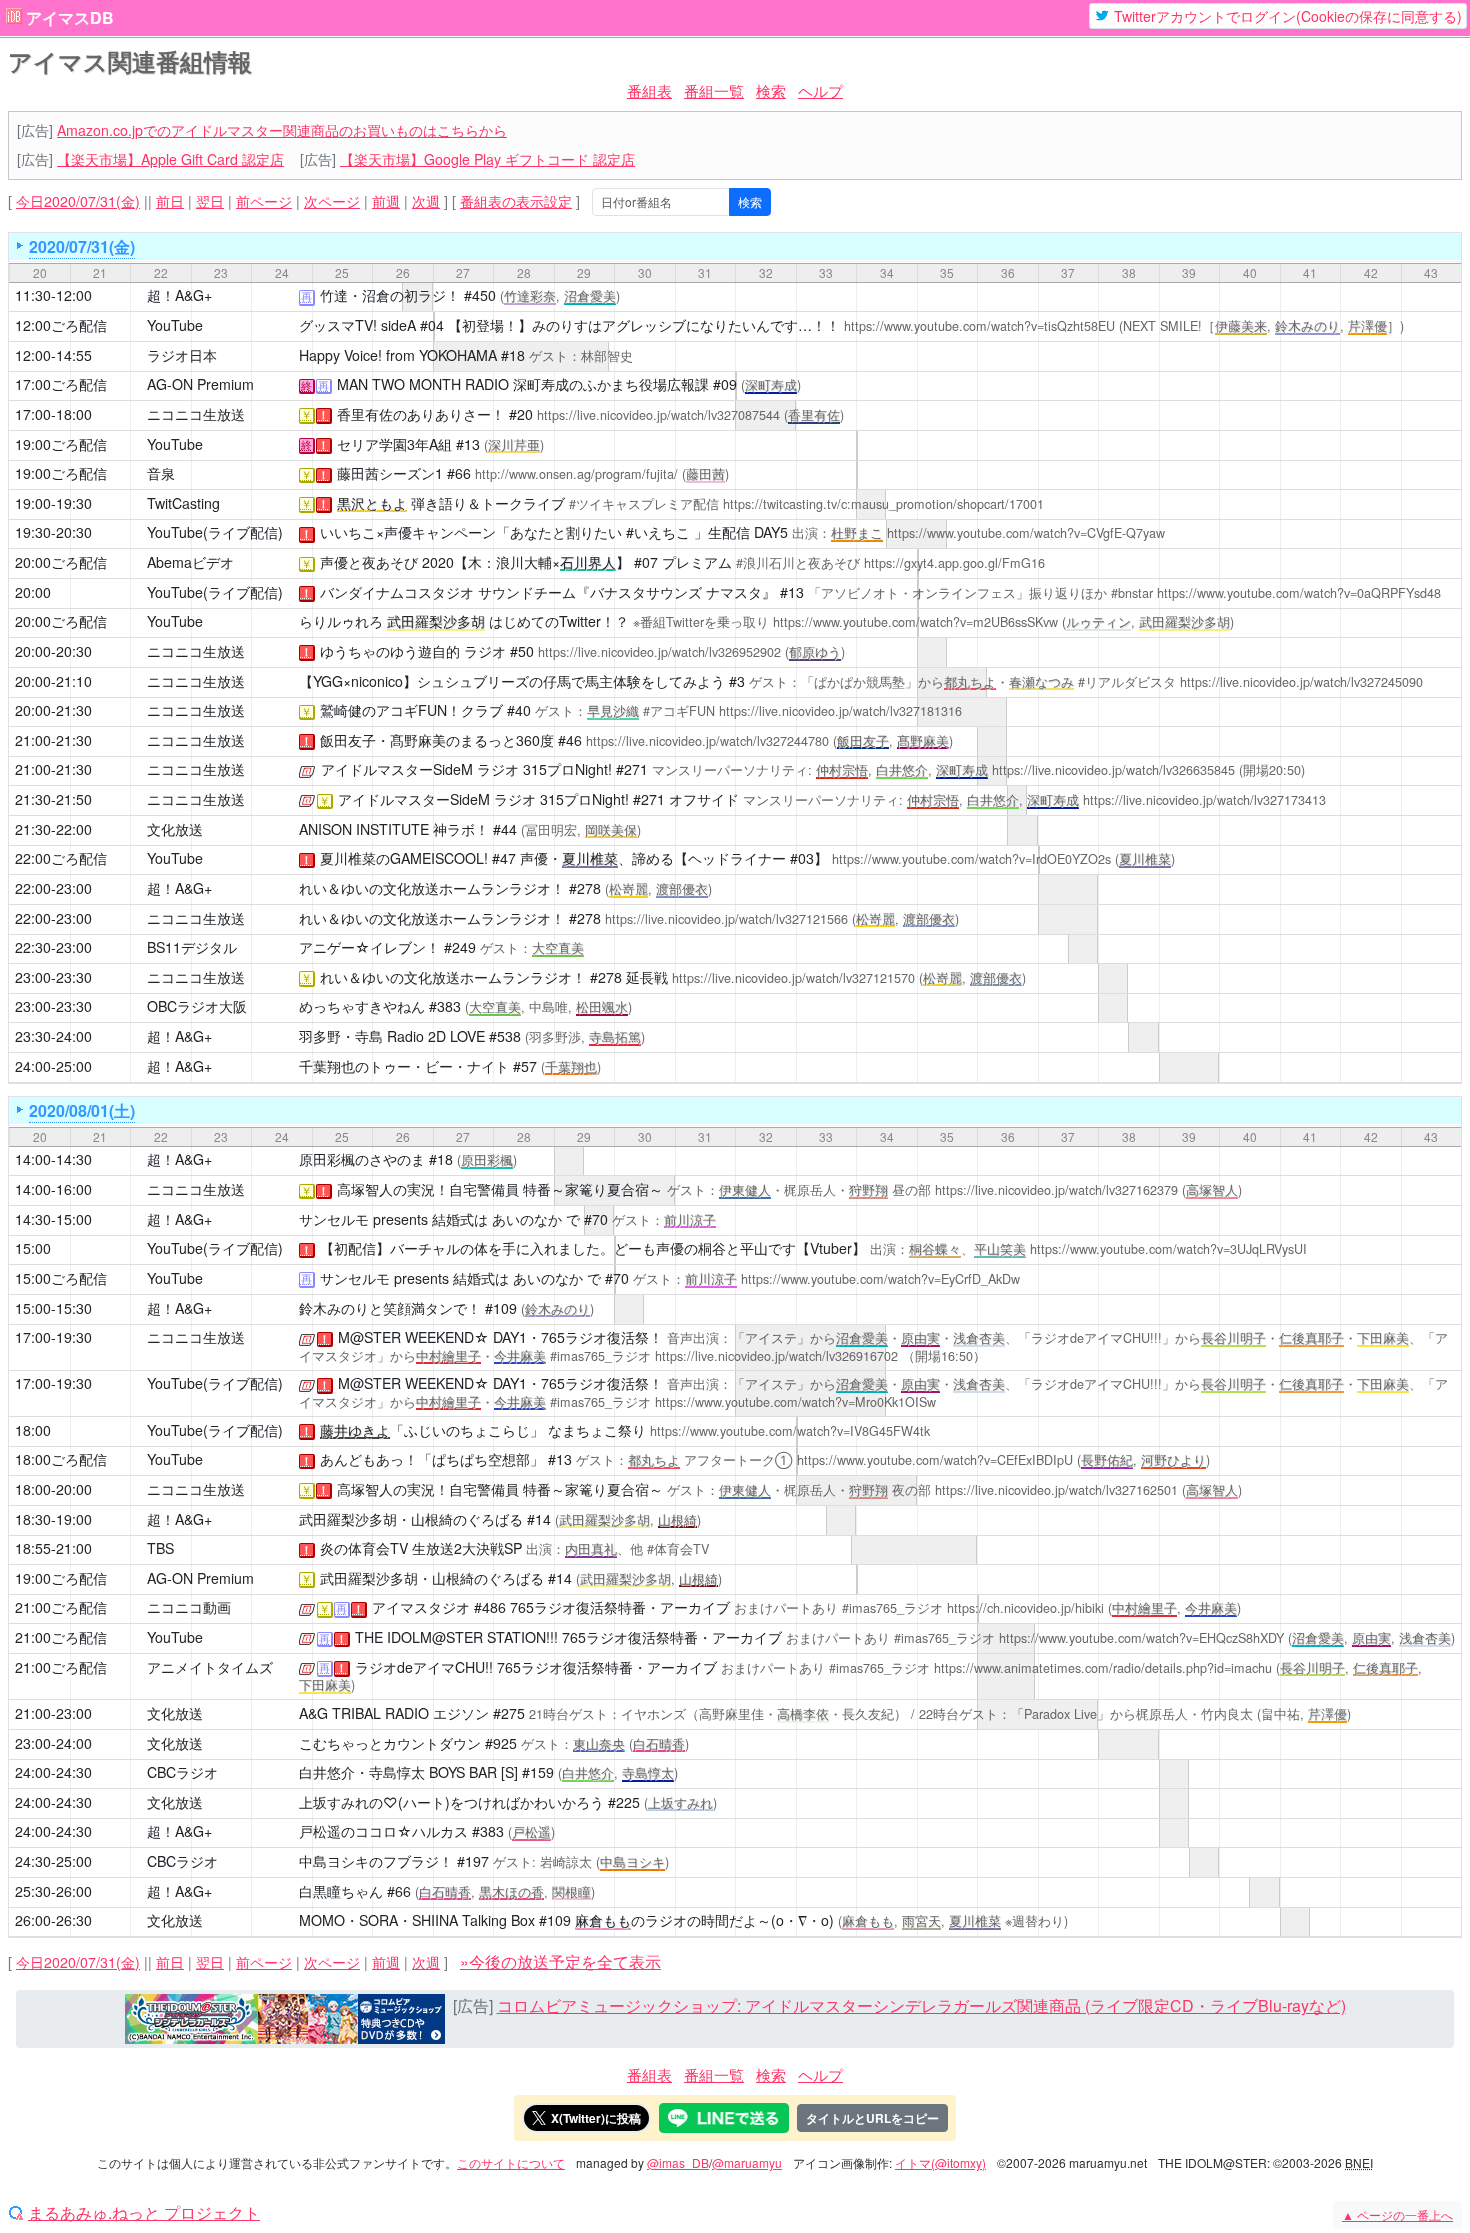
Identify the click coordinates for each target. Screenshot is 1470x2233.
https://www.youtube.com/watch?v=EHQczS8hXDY (1141, 1638)
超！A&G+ (179, 295)
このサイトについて (511, 2162)
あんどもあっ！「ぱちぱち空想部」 (432, 1459)
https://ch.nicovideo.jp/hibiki (1025, 1608)
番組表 (649, 90)
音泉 (161, 473)
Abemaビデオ (190, 562)
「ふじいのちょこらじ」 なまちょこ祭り (483, 1430)
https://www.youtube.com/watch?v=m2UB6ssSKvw (915, 622)
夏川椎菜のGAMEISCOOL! (404, 858)
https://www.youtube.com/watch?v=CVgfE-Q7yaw (1026, 533)
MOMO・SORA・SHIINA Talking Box (417, 1920)
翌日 (210, 201)
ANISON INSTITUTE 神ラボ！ (394, 829)
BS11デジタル (192, 947)
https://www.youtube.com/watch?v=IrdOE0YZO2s (971, 859)
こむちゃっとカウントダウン (390, 1743)
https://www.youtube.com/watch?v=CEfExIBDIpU (935, 1460)
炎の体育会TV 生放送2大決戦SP (421, 1548)
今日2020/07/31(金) (78, 201)
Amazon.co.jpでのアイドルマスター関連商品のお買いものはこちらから (282, 130)
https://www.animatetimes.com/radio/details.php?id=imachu (1103, 1668)
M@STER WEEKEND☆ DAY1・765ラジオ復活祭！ (500, 1337)
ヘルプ (820, 90)
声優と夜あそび (369, 562)
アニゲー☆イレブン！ (369, 947)
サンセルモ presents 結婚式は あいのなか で (439, 1219)
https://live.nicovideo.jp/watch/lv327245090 (1301, 682)
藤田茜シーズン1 (390, 473)
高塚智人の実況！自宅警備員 (428, 1189)
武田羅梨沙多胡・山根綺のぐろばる (411, 1519)
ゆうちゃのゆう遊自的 (390, 651)
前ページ (264, 201)
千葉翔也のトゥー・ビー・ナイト (404, 1066)
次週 (426, 201)
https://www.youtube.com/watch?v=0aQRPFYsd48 (1299, 593)
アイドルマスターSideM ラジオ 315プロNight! (466, 769)
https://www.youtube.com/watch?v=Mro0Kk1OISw (795, 1402)
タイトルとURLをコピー (872, 2118)
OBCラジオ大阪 (197, 1006)
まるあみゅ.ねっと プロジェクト (144, 2213)
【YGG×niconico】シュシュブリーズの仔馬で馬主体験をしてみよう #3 (522, 681)
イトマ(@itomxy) (940, 2162)
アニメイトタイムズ (210, 1667)
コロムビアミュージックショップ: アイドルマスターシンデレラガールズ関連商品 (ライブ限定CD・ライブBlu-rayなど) (921, 2005)
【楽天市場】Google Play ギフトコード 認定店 (487, 159)
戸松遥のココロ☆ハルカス (383, 1831)
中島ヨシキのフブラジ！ (376, 1861)
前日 (170, 201)
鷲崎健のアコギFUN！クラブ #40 (425, 710)
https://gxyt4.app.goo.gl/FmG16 (954, 563)
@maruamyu (747, 2162)
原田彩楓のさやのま (362, 1159)
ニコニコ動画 (189, 1607)
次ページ (332, 201)
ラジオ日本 (182, 355)
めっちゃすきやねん (362, 1006)
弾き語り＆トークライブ (451, 503)
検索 (771, 90)
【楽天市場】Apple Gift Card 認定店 (170, 159)
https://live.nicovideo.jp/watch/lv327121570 (793, 978)
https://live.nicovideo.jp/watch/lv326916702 (776, 1356)
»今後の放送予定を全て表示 (560, 1961)
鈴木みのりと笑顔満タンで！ (390, 1308)
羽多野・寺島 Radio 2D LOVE (392, 1036)
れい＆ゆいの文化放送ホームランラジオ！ (432, 888)
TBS (160, 1548)
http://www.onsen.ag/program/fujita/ (576, 474)
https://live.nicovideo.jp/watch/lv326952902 (659, 652)
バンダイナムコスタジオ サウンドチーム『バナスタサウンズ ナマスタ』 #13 (562, 592)
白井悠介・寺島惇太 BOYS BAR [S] (408, 1772)
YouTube (175, 325)
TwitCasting (183, 503)
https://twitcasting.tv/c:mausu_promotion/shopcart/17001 (883, 504)
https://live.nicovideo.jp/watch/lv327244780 (707, 741)
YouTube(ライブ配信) (215, 532)
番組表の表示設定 (516, 201)
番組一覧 (714, 90)
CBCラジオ (182, 1772)
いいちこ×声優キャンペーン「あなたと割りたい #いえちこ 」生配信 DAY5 (554, 532)
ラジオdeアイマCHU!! (424, 1667)
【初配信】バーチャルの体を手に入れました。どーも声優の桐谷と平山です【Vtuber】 (593, 1248)
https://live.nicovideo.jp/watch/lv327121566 (726, 919)
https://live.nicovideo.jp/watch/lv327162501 (1056, 1490)
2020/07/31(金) (82, 246)
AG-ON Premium (200, 384)
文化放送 (175, 829)
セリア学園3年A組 (394, 444)
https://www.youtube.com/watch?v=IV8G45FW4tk (790, 1431)
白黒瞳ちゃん (341, 1891)
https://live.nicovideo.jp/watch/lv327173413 (1204, 800)
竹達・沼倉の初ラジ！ (390, 295)
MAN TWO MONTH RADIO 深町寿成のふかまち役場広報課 (523, 384)
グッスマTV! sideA (357, 325)
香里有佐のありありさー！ (421, 414)
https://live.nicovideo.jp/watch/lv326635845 (1113, 770)
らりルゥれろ (341, 621)
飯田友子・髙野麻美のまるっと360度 (437, 740)
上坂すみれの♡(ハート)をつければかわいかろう (451, 1802)
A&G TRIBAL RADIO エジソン (394, 1713)
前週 (386, 201)
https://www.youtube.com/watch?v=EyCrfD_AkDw (880, 1279)
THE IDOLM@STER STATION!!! (456, 1637)
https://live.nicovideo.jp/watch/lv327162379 (1056, 1190)
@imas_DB (678, 2162)
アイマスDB (70, 18)
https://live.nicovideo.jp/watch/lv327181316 (840, 711)
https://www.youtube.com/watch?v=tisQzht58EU (979, 326)
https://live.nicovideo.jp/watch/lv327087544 (658, 415)
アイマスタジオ (421, 1607)
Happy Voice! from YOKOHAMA (398, 355)
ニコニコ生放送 (196, 414)
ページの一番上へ (1397, 2214)
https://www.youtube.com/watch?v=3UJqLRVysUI (1168, 1249)
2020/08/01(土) (82, 1110)
